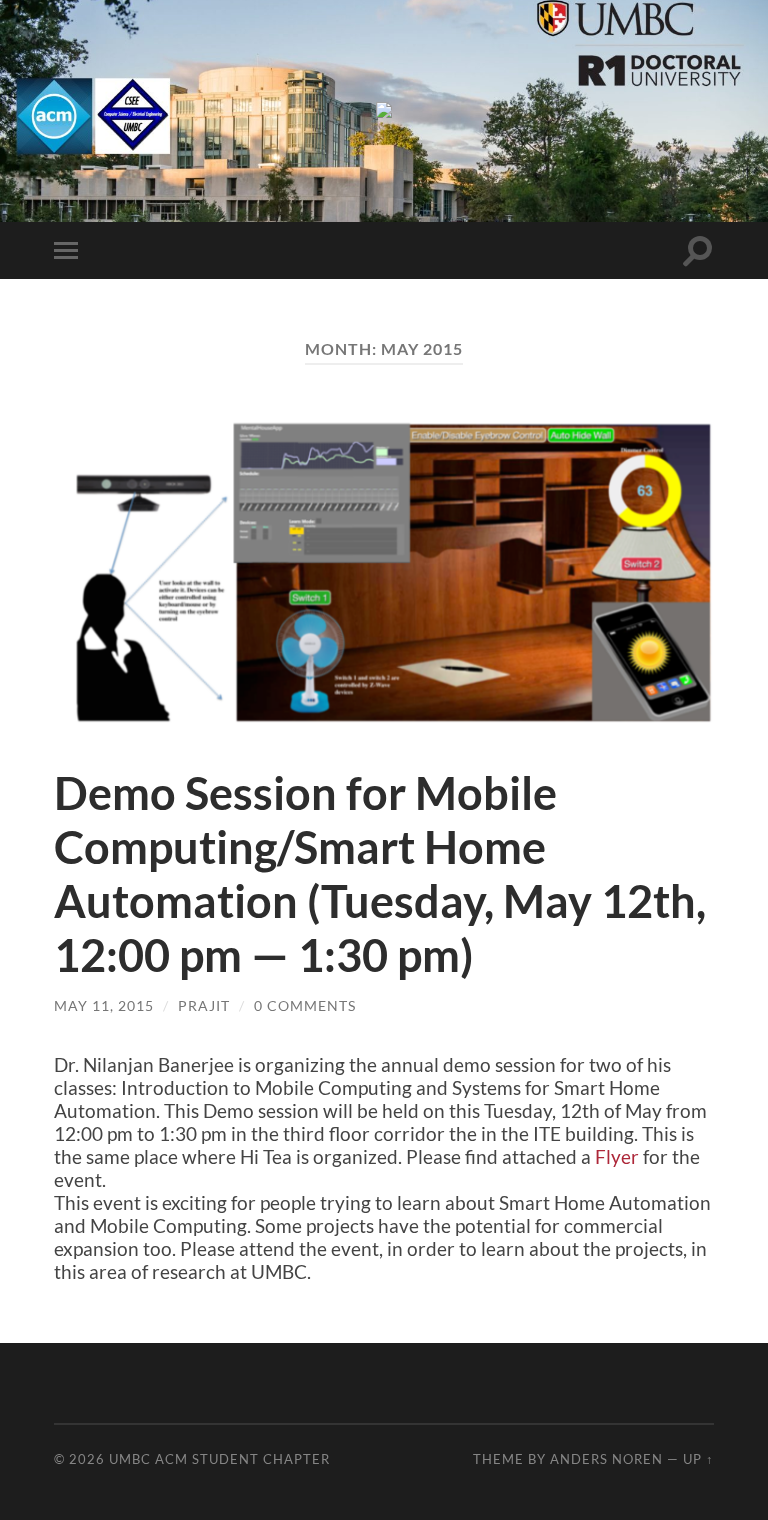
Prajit (204, 1005)
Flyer (617, 1156)
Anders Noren (606, 1459)
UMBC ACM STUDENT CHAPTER (219, 1459)
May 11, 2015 (104, 1005)
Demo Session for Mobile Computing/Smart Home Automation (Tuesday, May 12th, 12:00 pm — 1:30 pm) (380, 874)
